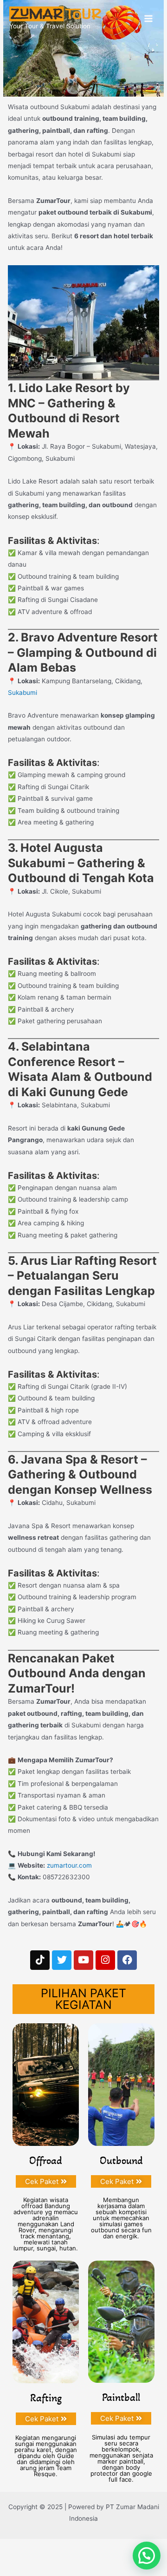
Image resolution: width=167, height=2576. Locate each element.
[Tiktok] (40, 1960)
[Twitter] (62, 1960)
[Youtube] (83, 1960)
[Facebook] (127, 1960)
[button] (147, 2556)
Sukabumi (22, 693)
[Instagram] (105, 1960)
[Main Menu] (149, 19)
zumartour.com (69, 1865)
